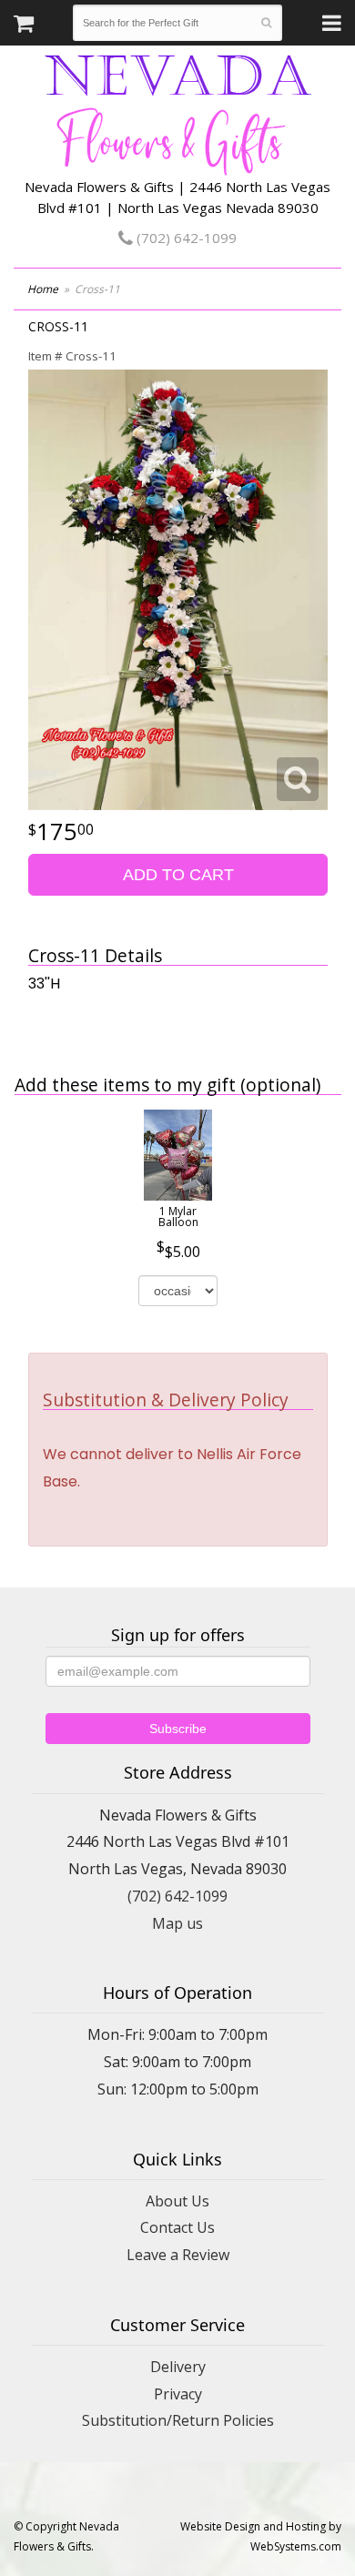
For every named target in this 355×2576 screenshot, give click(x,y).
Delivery (178, 2367)
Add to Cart (178, 875)
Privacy (178, 2394)
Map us (177, 1923)
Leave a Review (178, 2255)
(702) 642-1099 (185, 238)
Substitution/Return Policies (178, 2420)
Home (43, 289)
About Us (177, 2201)
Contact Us (177, 2227)
